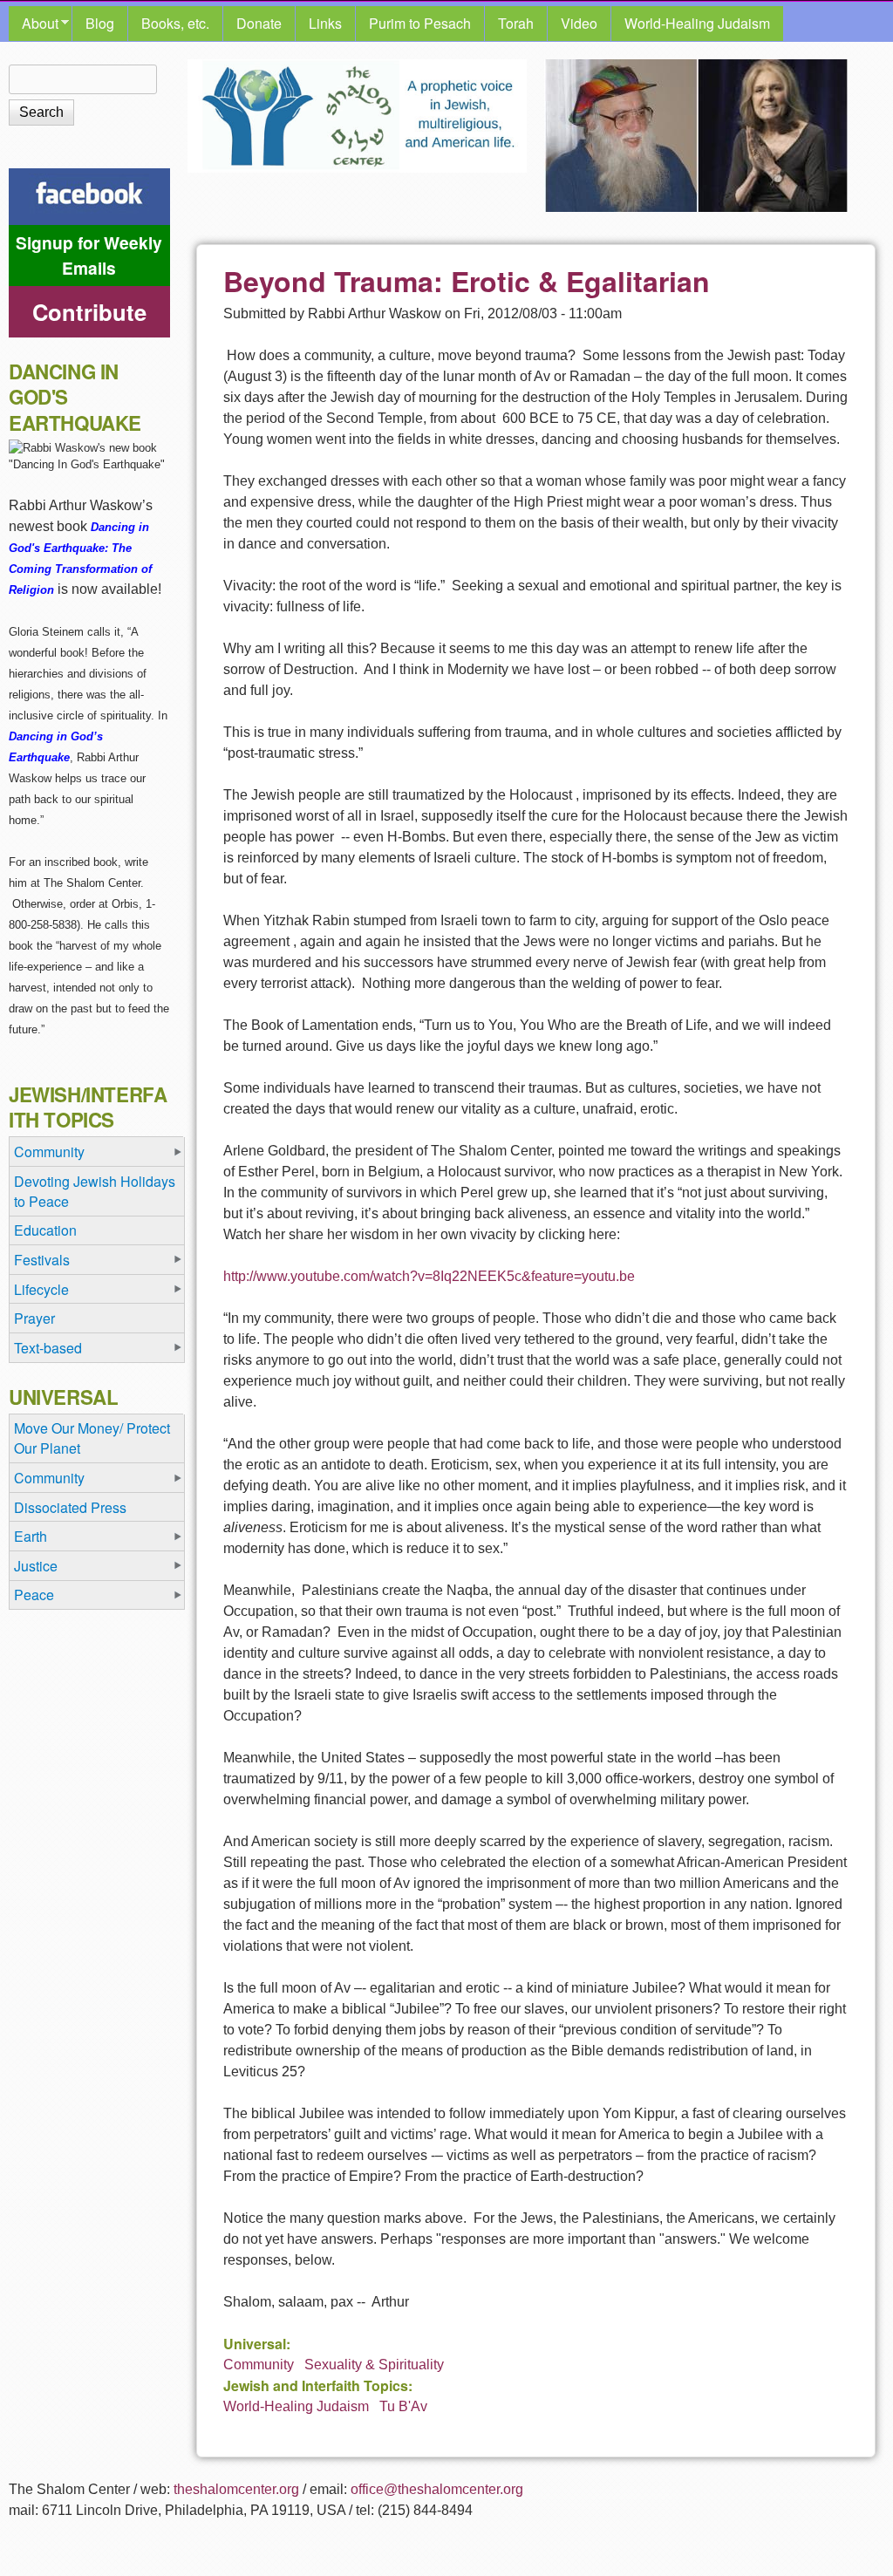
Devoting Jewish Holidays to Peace (95, 1191)
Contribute (89, 312)
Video (579, 23)
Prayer (34, 1318)
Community (259, 2365)
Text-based (48, 1348)
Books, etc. (175, 23)
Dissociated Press (70, 1507)
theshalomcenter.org (236, 2489)
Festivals (42, 1260)
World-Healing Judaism (697, 23)
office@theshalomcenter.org (437, 2489)
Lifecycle (41, 1289)
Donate (259, 23)
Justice (36, 1566)
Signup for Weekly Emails (89, 255)
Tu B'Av (403, 2406)
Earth (31, 1536)
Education (45, 1230)
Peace (34, 1595)
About (34, 24)
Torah (516, 23)
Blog (100, 23)
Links (325, 23)
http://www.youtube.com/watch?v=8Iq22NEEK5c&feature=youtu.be (429, 1276)
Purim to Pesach (420, 23)
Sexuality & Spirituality (374, 2365)
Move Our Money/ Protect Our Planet (92, 1438)
